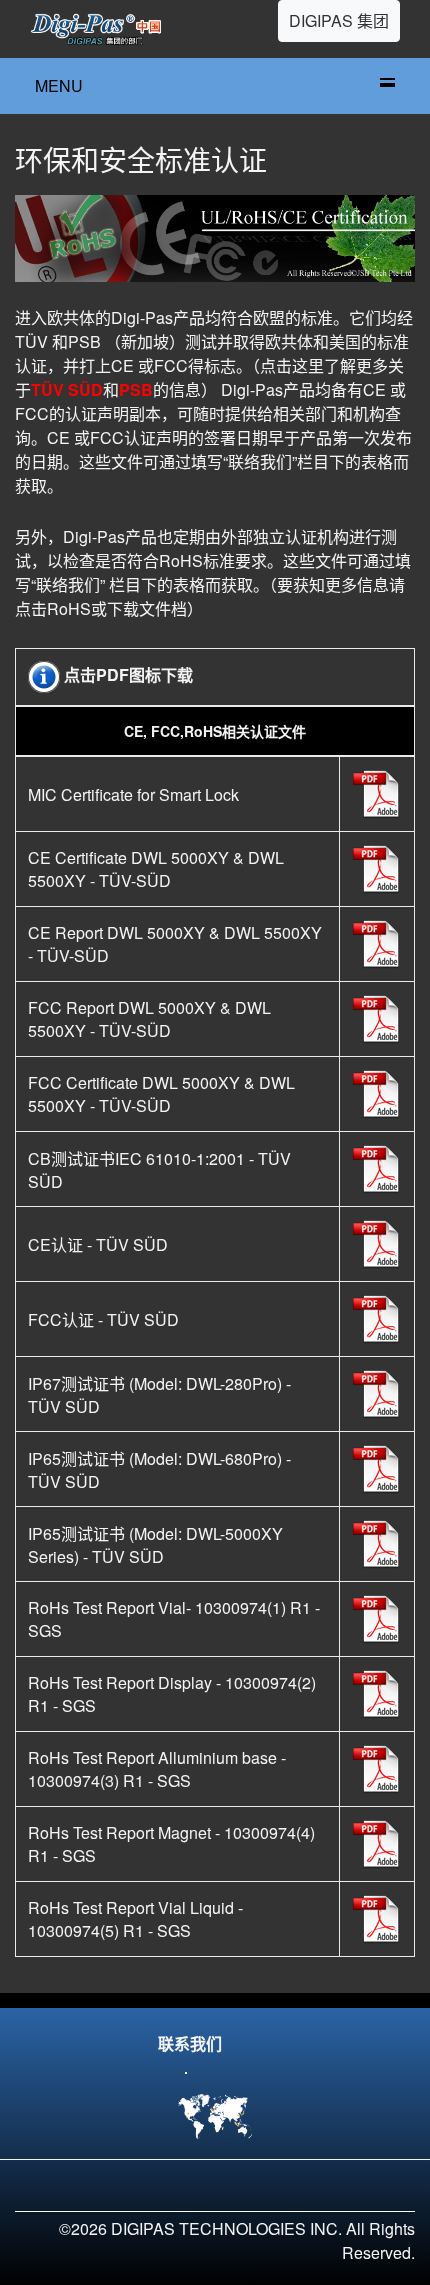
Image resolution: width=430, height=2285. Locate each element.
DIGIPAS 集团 (339, 20)
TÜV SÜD (67, 389)
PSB (136, 389)
